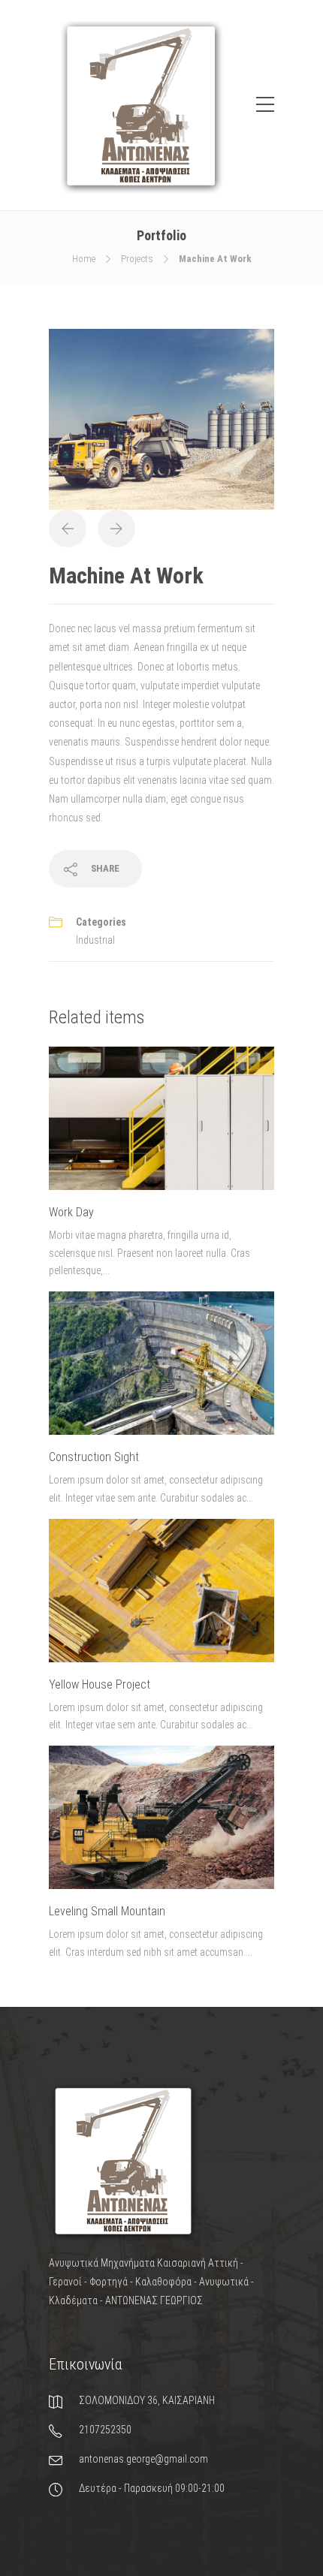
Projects (137, 259)
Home (84, 259)
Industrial (95, 940)
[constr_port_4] (161, 418)
